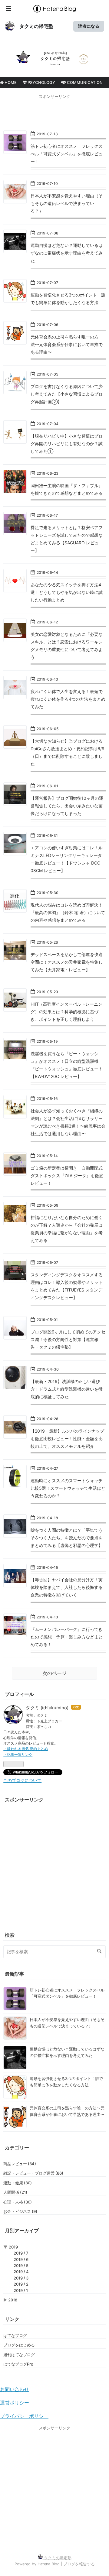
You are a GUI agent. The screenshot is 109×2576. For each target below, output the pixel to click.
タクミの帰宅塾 (36, 26)
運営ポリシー (15, 2403)
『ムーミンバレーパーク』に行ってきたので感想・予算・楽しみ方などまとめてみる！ (67, 1637)
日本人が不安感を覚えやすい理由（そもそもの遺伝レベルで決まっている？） (67, 203)
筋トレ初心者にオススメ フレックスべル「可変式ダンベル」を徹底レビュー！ (67, 154)
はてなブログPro (18, 2364)
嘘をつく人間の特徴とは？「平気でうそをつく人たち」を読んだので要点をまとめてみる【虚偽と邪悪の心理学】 (67, 1538)
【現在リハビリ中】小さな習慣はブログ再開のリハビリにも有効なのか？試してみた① (67, 444)
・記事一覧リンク (18, 1754)
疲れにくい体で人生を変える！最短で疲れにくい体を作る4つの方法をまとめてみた (68, 699)
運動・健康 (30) (18, 2183)
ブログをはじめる (19, 2345)
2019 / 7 (21, 2253)
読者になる (89, 26)
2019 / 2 (21, 2284)
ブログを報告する (79, 2564)
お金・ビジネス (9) (20, 2211)
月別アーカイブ (22, 2231)
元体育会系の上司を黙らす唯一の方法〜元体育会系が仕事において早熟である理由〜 (67, 344)
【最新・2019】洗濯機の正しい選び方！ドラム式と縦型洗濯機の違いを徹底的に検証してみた (67, 1389)
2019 (13, 2247)
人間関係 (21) (15, 2192)
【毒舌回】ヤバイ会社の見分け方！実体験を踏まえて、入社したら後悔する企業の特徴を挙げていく (67, 1587)
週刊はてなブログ (19, 2355)
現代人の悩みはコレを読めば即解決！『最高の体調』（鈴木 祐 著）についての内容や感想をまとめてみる (68, 912)
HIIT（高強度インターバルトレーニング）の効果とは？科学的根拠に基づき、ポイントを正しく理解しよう (66, 1012)
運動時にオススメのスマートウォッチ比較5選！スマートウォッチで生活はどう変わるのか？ (68, 1488)
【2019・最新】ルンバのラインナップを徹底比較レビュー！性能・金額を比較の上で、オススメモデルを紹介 (67, 1439)
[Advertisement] (54, 112)
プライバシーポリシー (24, 2416)
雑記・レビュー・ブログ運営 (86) (33, 2173)
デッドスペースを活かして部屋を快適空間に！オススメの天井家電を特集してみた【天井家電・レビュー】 (67, 962)
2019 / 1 (21, 2290)
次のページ (54, 1673)
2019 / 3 (21, 2278)
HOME (10, 82)
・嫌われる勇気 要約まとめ (26, 1749)
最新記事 (15, 1974)
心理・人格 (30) (18, 2202)
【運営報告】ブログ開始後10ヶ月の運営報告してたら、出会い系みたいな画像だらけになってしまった (67, 806)
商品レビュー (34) (20, 2164)
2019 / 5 (21, 2266)
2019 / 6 (21, 2259)
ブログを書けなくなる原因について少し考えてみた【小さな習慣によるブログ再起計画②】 (67, 394)
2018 (13, 2300)
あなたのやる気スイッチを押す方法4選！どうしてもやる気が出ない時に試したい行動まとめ (67, 592)
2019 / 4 (21, 2272)
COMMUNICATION (84, 82)
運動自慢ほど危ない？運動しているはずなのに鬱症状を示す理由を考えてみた (67, 253)
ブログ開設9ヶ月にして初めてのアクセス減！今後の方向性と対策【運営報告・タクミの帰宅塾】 (68, 1339)
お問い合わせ (15, 2389)
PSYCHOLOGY (41, 82)
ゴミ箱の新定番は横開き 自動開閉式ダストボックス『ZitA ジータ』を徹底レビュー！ (67, 1175)
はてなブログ (15, 2335)
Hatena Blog (49, 2564)
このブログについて (22, 1780)
